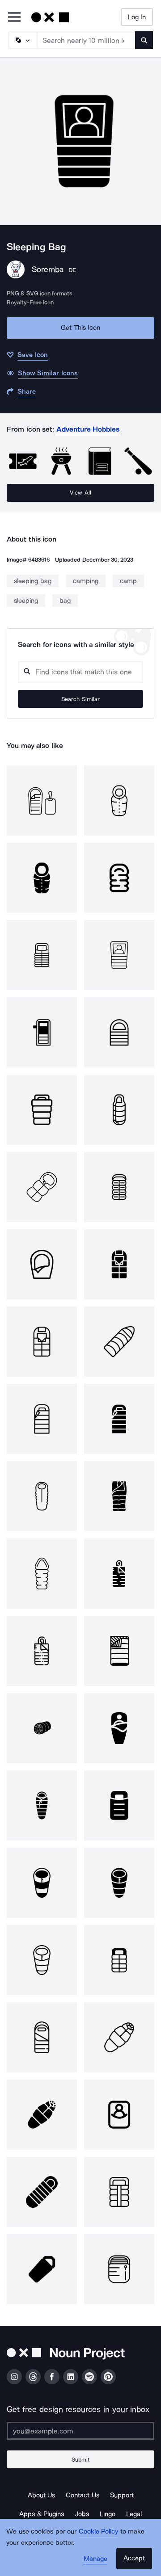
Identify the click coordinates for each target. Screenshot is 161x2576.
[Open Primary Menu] (14, 18)
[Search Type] (22, 40)
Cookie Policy (99, 2531)
